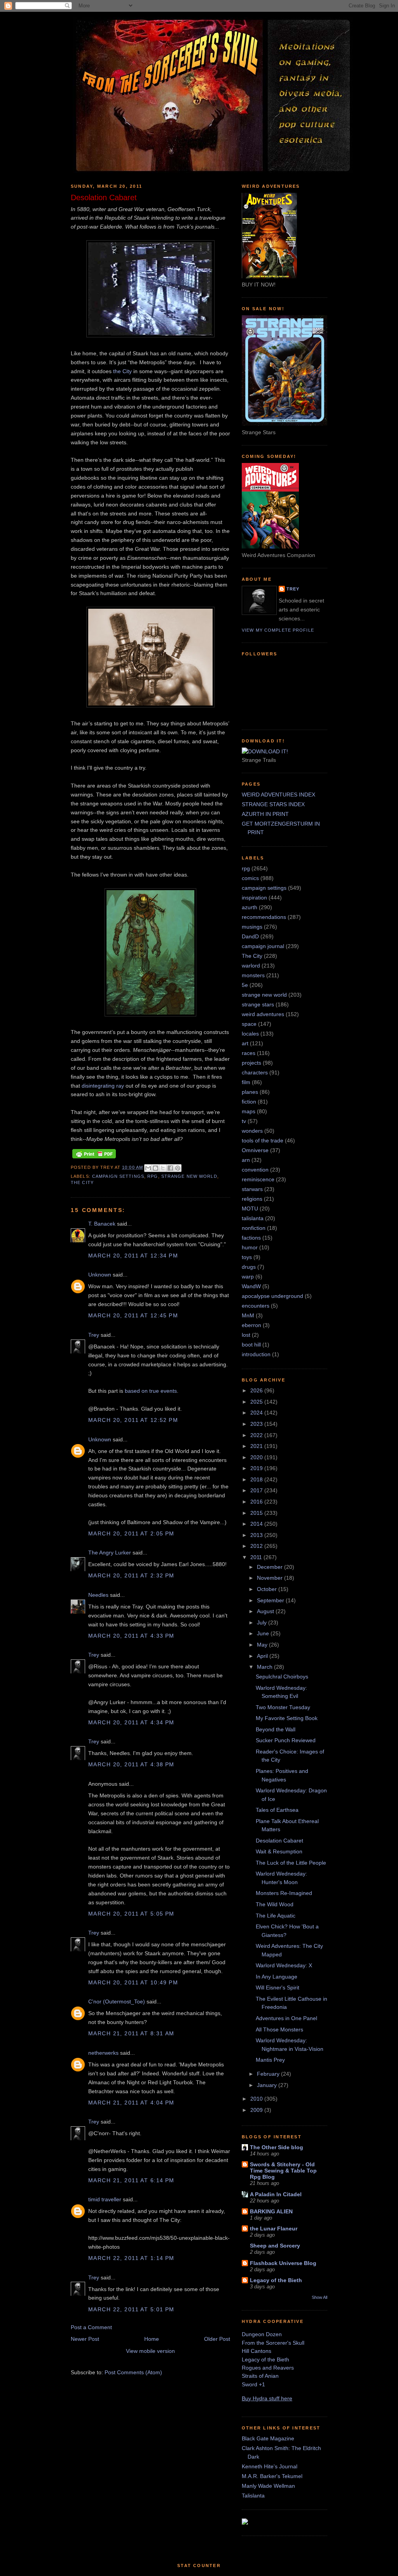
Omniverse (255, 1150)
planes (250, 1092)
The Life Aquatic (276, 1916)
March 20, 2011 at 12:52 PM (133, 1420)
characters (255, 1072)
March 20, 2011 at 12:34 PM (133, 1256)
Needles (98, 1595)
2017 (257, 1490)
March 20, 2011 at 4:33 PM (131, 1636)
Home (152, 2339)
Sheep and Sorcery (275, 2246)
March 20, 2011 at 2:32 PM (131, 1575)
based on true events (151, 1391)
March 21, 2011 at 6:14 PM (131, 2180)
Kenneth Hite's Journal (270, 2466)
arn (246, 1160)
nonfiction (254, 1228)
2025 (257, 1402)
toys (247, 1257)
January (268, 2085)
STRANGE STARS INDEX (273, 804)
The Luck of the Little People (291, 1863)
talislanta (253, 1218)
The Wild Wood (275, 1904)
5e (245, 985)
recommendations (264, 917)
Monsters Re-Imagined (284, 1893)
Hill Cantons (257, 2351)
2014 (257, 1524)
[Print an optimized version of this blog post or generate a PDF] (94, 1158)
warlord (251, 966)
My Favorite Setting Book (287, 1718)
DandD (250, 936)
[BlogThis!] (155, 1168)
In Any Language (277, 1977)
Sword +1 (253, 2384)
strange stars (258, 1004)
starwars (252, 1189)
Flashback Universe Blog (283, 2263)
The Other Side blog (277, 2147)
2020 (257, 1457)
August (266, 1611)
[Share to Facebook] (170, 1168)
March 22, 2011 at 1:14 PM (131, 2258)
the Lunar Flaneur (274, 2228)
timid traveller (105, 2199)
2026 (257, 1390)
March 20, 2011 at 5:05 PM (131, 1914)
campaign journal (263, 946)
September (271, 1600)
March (265, 1667)
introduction (256, 1354)
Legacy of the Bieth (276, 2280)
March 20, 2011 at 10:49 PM (133, 1982)
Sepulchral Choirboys (282, 1677)
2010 (257, 2099)
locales (250, 1034)
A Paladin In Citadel (276, 2194)
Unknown (100, 1275)
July (263, 1622)
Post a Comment (91, 2327)
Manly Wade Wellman (268, 2486)
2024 (257, 1413)
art (245, 1043)
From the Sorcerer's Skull (273, 2343)
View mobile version (150, 2351)
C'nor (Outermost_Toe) (117, 2001)
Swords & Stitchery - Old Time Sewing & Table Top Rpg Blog (283, 2171)
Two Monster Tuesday (283, 1707)
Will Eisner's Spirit (278, 1987)
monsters (253, 975)
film (246, 1082)
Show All (319, 2297)
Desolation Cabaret (279, 1841)
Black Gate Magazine (268, 2438)
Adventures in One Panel (286, 2018)
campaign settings (118, 1176)
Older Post (217, 2339)
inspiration (254, 898)
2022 (257, 1435)
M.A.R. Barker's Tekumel (272, 2476)
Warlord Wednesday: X (284, 1965)
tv (244, 1121)
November (271, 1578)
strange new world (189, 1176)
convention (255, 1170)
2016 (257, 1502)
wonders (252, 1131)
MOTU (250, 1209)
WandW (251, 1286)
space (249, 1024)
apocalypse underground (272, 1296)
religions (252, 1199)
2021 (257, 1446)
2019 (257, 1468)
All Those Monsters (279, 2029)
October (268, 1589)
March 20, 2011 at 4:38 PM (131, 1764)
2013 (257, 1535)
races (249, 1053)
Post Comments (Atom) (133, 2372)
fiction (249, 1102)
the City (122, 371)
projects (251, 1063)
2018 (257, 1479)
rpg (153, 1176)
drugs (249, 1267)
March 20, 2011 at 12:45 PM (133, 1315)
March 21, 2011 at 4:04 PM (131, 2103)
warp (248, 1277)
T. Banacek (102, 1224)
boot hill (251, 1345)
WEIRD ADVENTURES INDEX (278, 795)
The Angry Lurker (110, 1553)
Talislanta (253, 2496)
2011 (257, 1557)
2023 (257, 1424)
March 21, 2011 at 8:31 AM (131, 2033)
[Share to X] (163, 1168)
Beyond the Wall (276, 1729)
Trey (94, 1335)
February (269, 2074)
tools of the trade (263, 1140)
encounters (256, 1306)
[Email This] (148, 1168)
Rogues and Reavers (268, 2368)
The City (82, 1182)
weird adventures (263, 1014)
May (263, 1645)
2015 (257, 1513)
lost (246, 1335)
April (263, 1656)
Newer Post (85, 2339)
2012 (257, 1546)
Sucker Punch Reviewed (286, 1740)
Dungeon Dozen (262, 2334)
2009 (257, 2110)
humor (250, 1247)
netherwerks (103, 2053)
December (271, 1567)
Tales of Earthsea (277, 1810)
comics (250, 878)
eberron (251, 1325)
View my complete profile (278, 630)
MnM (248, 1315)
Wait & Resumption (279, 1851)
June (264, 1633)
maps (249, 1111)
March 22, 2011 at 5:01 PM (131, 2309)
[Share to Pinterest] (178, 1168)
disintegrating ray (103, 1086)
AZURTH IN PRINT (265, 814)
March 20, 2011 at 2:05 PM (131, 1533)
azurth (250, 907)
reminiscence (258, 1179)
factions (251, 1238)
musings (252, 927)
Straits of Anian (260, 2376)
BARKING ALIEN (271, 2211)
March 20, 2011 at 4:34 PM (131, 1722)
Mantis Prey (270, 2060)
